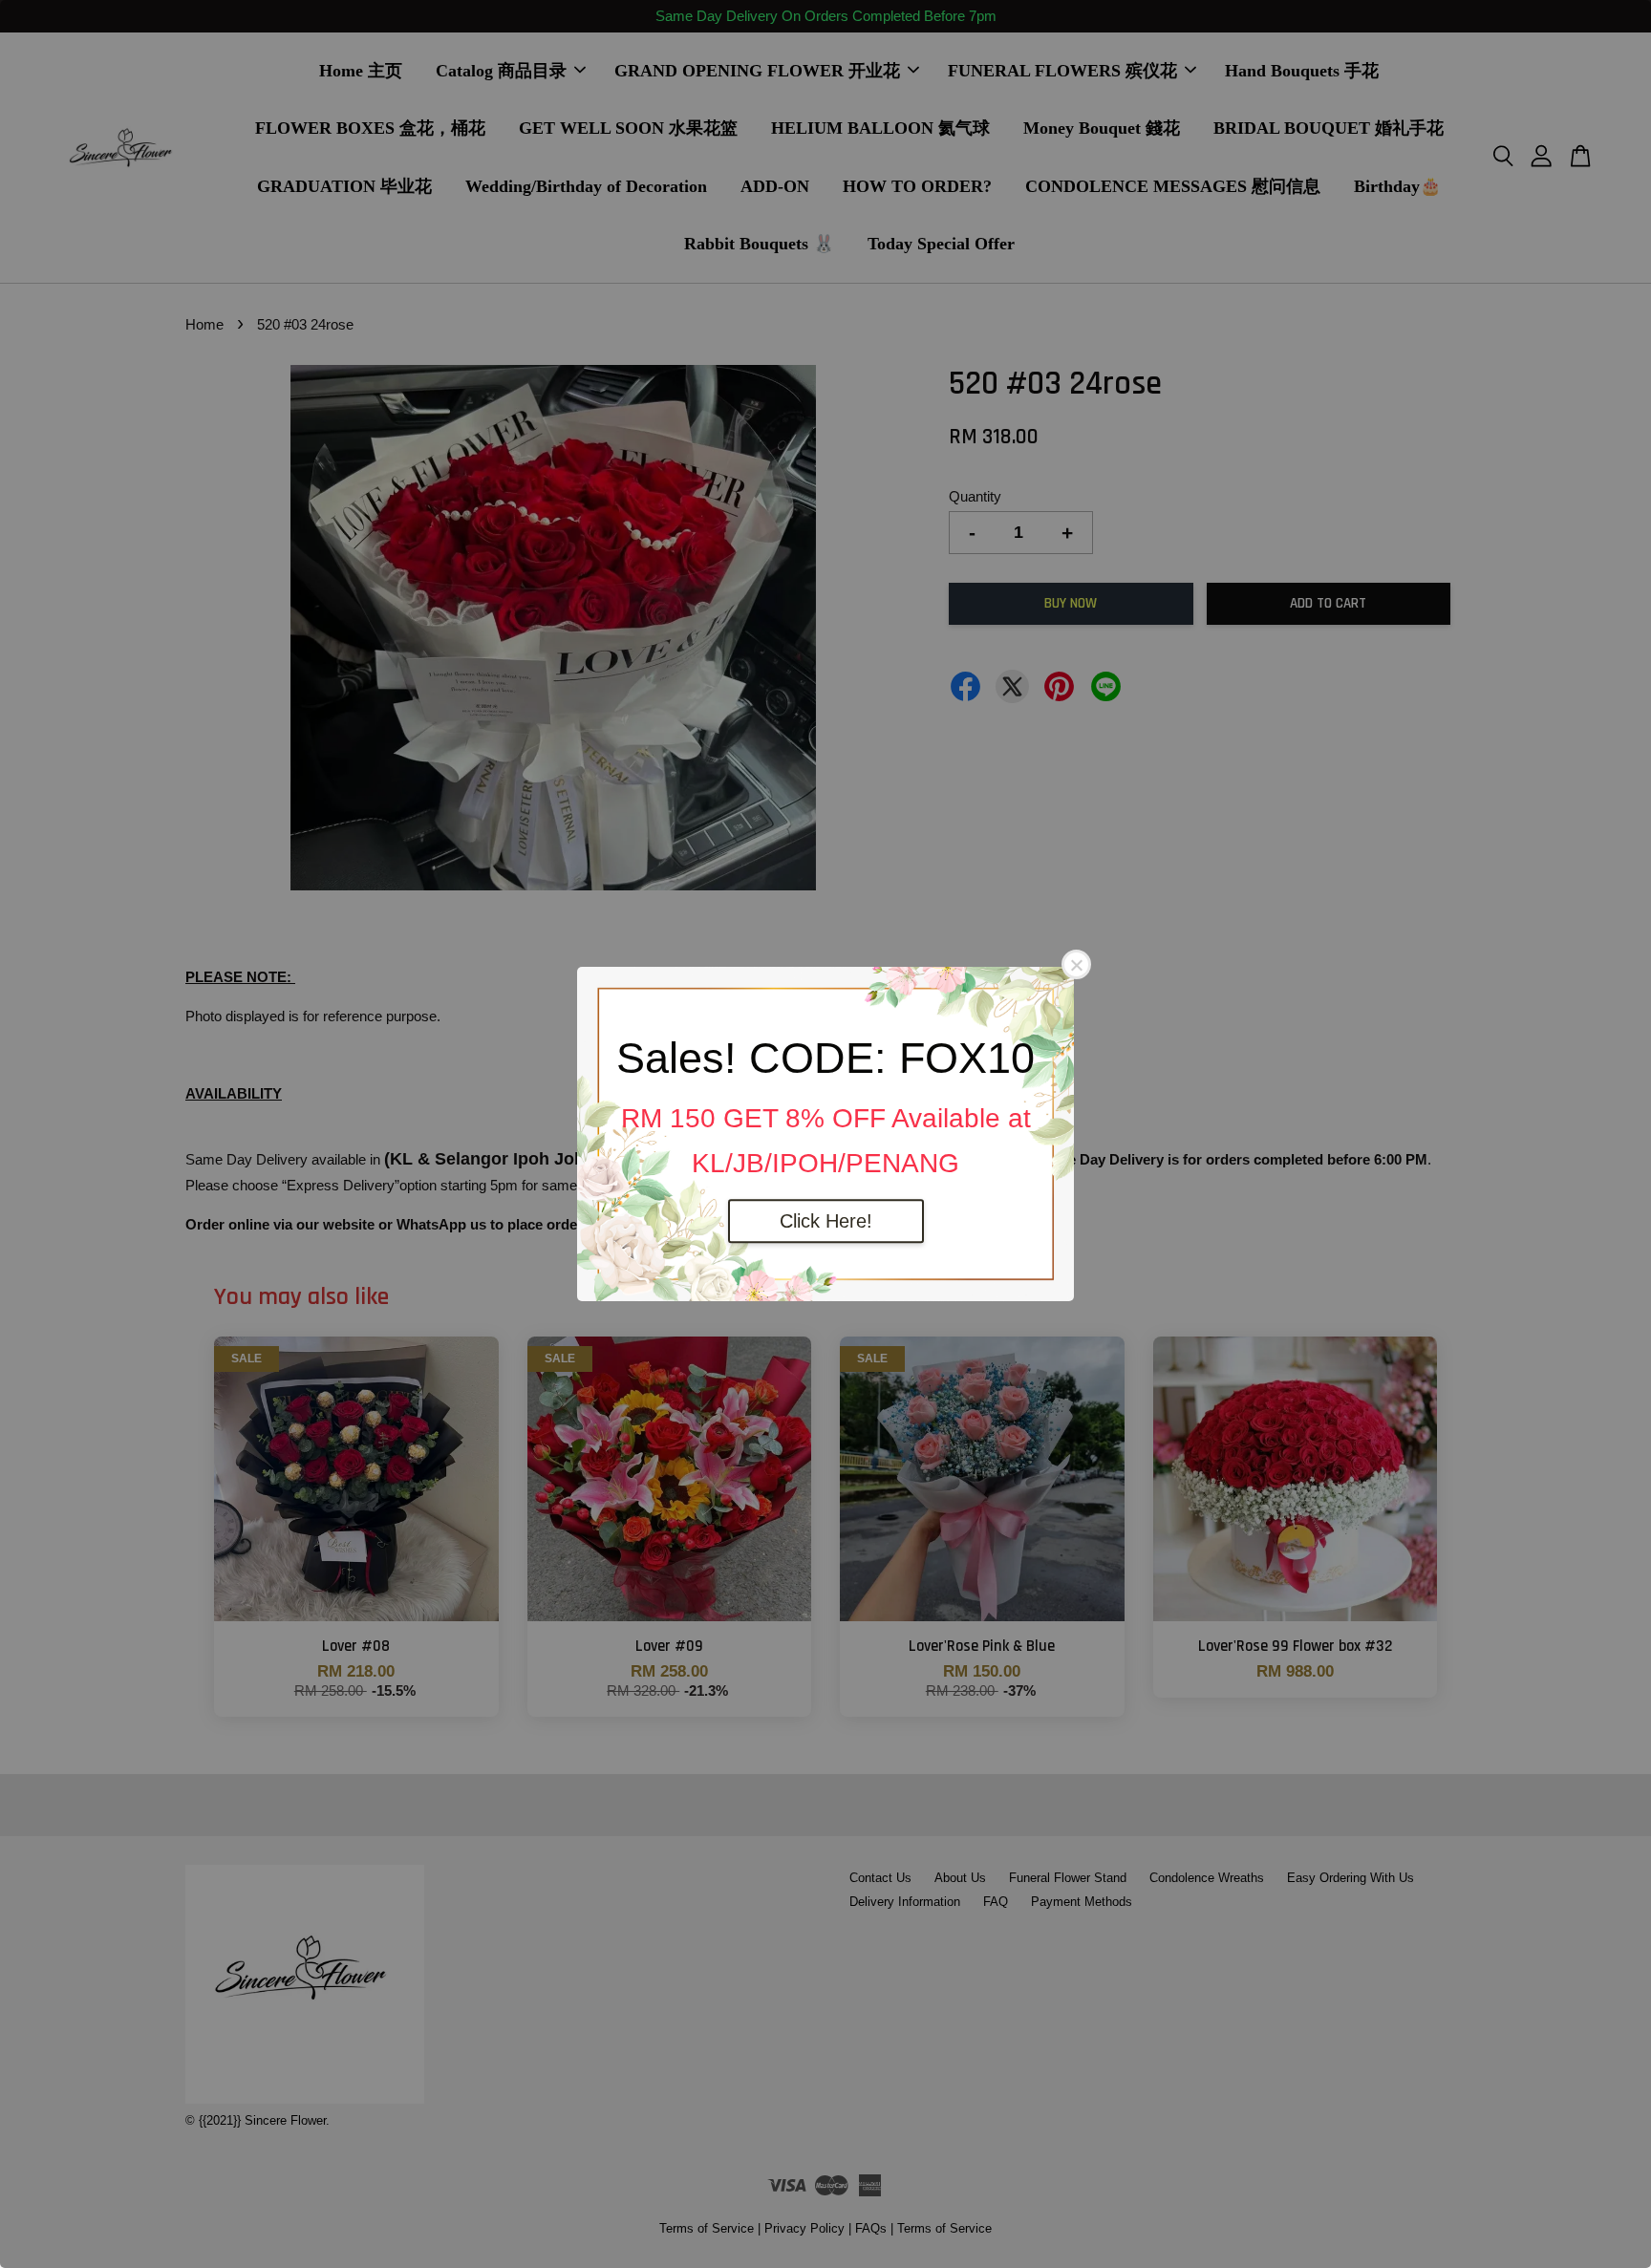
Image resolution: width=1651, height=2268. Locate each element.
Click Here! (826, 1221)
